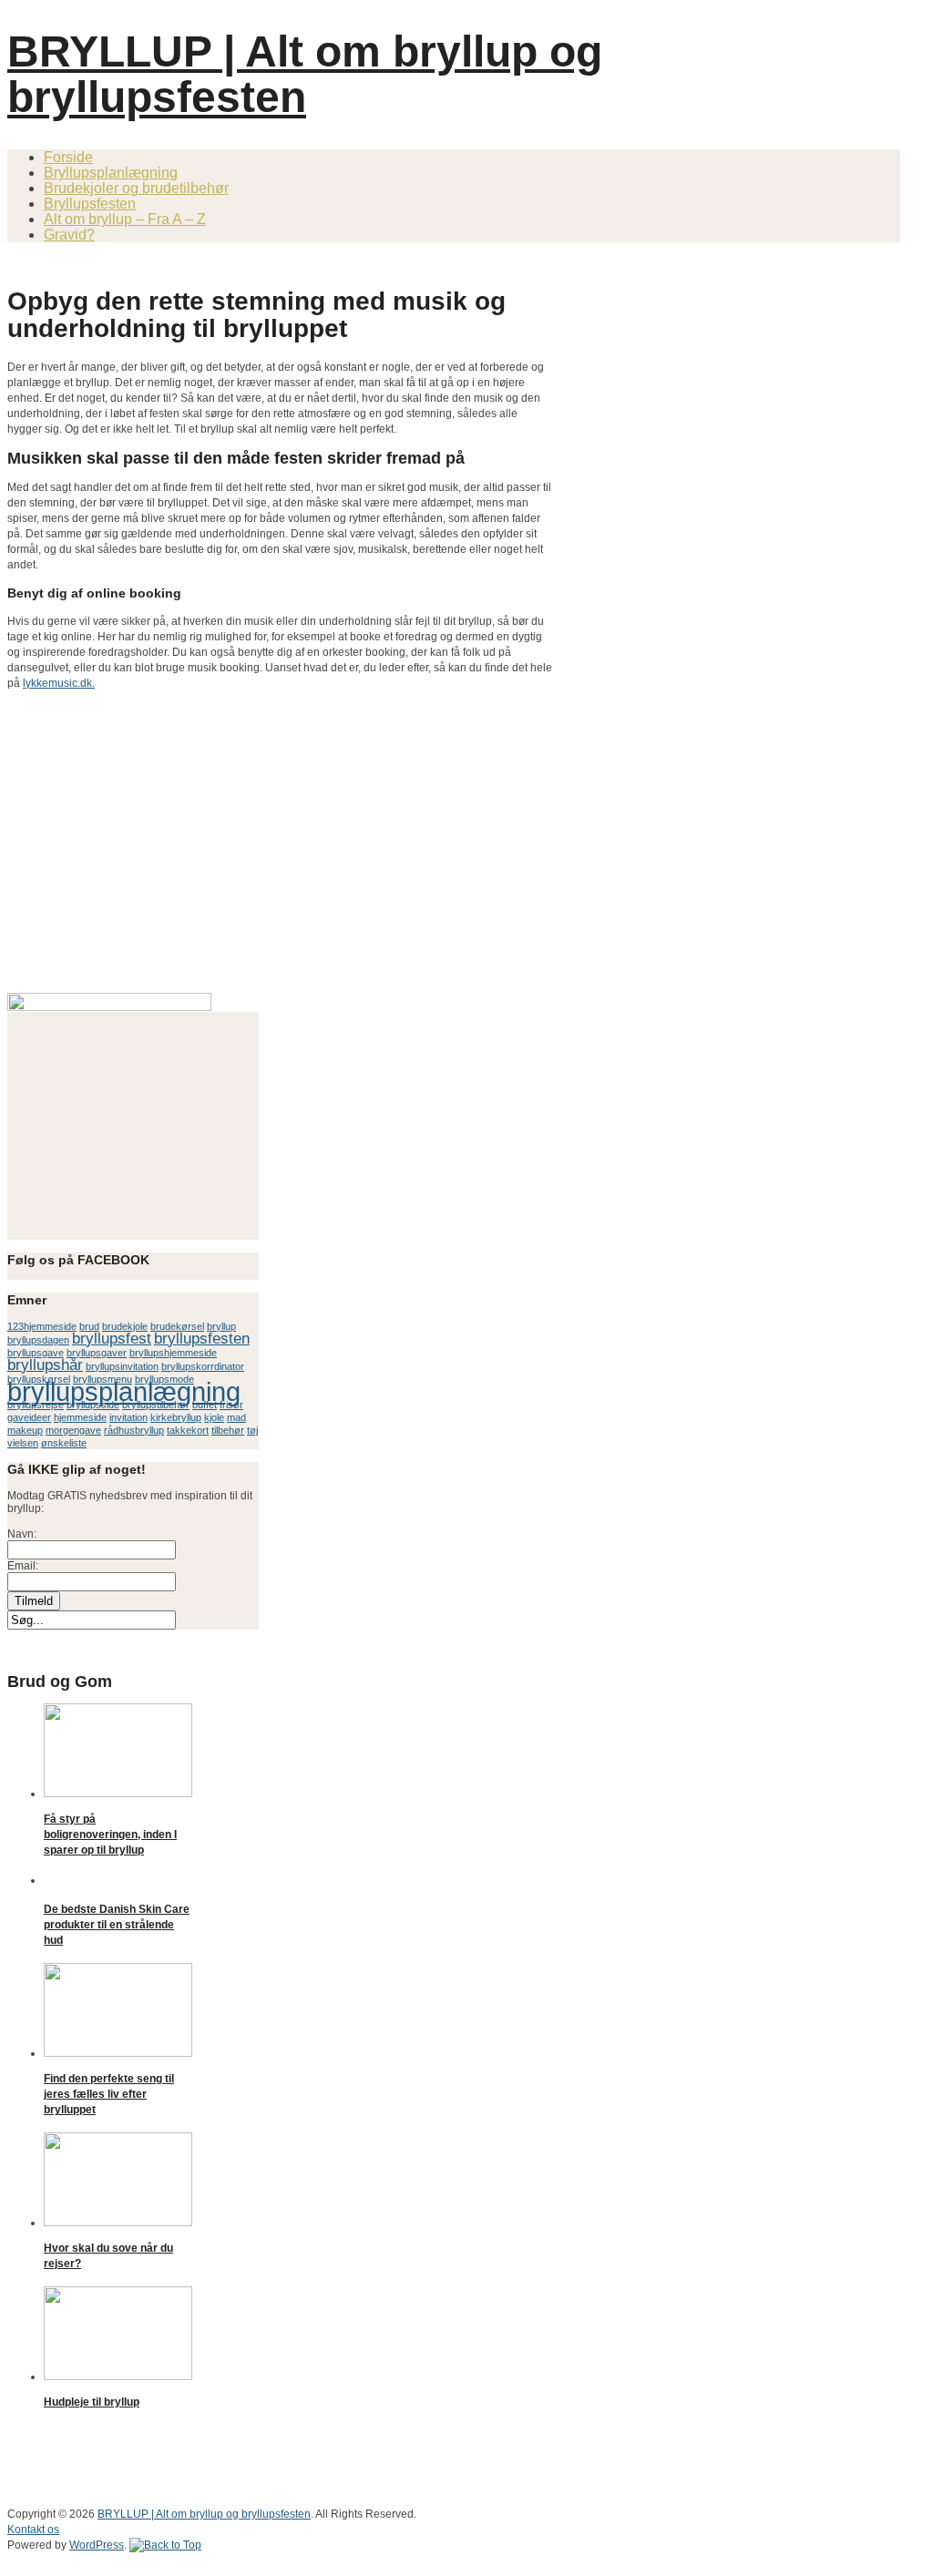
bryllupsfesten (202, 1339)
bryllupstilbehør (156, 1405)
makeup (25, 1430)
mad (236, 1417)
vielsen (23, 1443)
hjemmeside (80, 1417)
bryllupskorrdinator (203, 1366)
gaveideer (29, 1417)
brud (89, 1326)
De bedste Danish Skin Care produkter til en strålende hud (117, 1925)
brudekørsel (177, 1326)
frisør (231, 1405)
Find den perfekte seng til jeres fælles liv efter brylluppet (109, 2094)
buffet (205, 1405)
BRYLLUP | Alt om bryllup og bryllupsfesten (305, 74)
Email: (23, 1566)
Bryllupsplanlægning (111, 173)
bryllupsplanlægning (124, 1391)
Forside (68, 157)
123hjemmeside (42, 1326)
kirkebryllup (176, 1417)
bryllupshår (45, 1365)
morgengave (73, 1430)
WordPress (97, 2545)
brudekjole (125, 1326)
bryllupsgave (36, 1353)
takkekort (188, 1430)
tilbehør (228, 1430)
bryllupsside (93, 1405)
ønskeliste (64, 1443)
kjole (214, 1417)
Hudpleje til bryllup (92, 2402)
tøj (252, 1430)
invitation (128, 1417)
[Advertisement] (220, 264)
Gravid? (69, 235)
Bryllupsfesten (90, 204)
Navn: (22, 1534)
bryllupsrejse (36, 1405)
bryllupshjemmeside (173, 1353)
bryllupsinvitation (122, 1366)
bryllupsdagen (38, 1340)
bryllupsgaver (97, 1353)
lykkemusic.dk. (59, 683)
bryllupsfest (112, 1339)
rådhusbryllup (134, 1430)
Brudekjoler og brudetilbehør (136, 188)
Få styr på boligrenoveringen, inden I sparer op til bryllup (110, 1835)
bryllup (221, 1326)
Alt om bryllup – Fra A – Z (125, 219)
